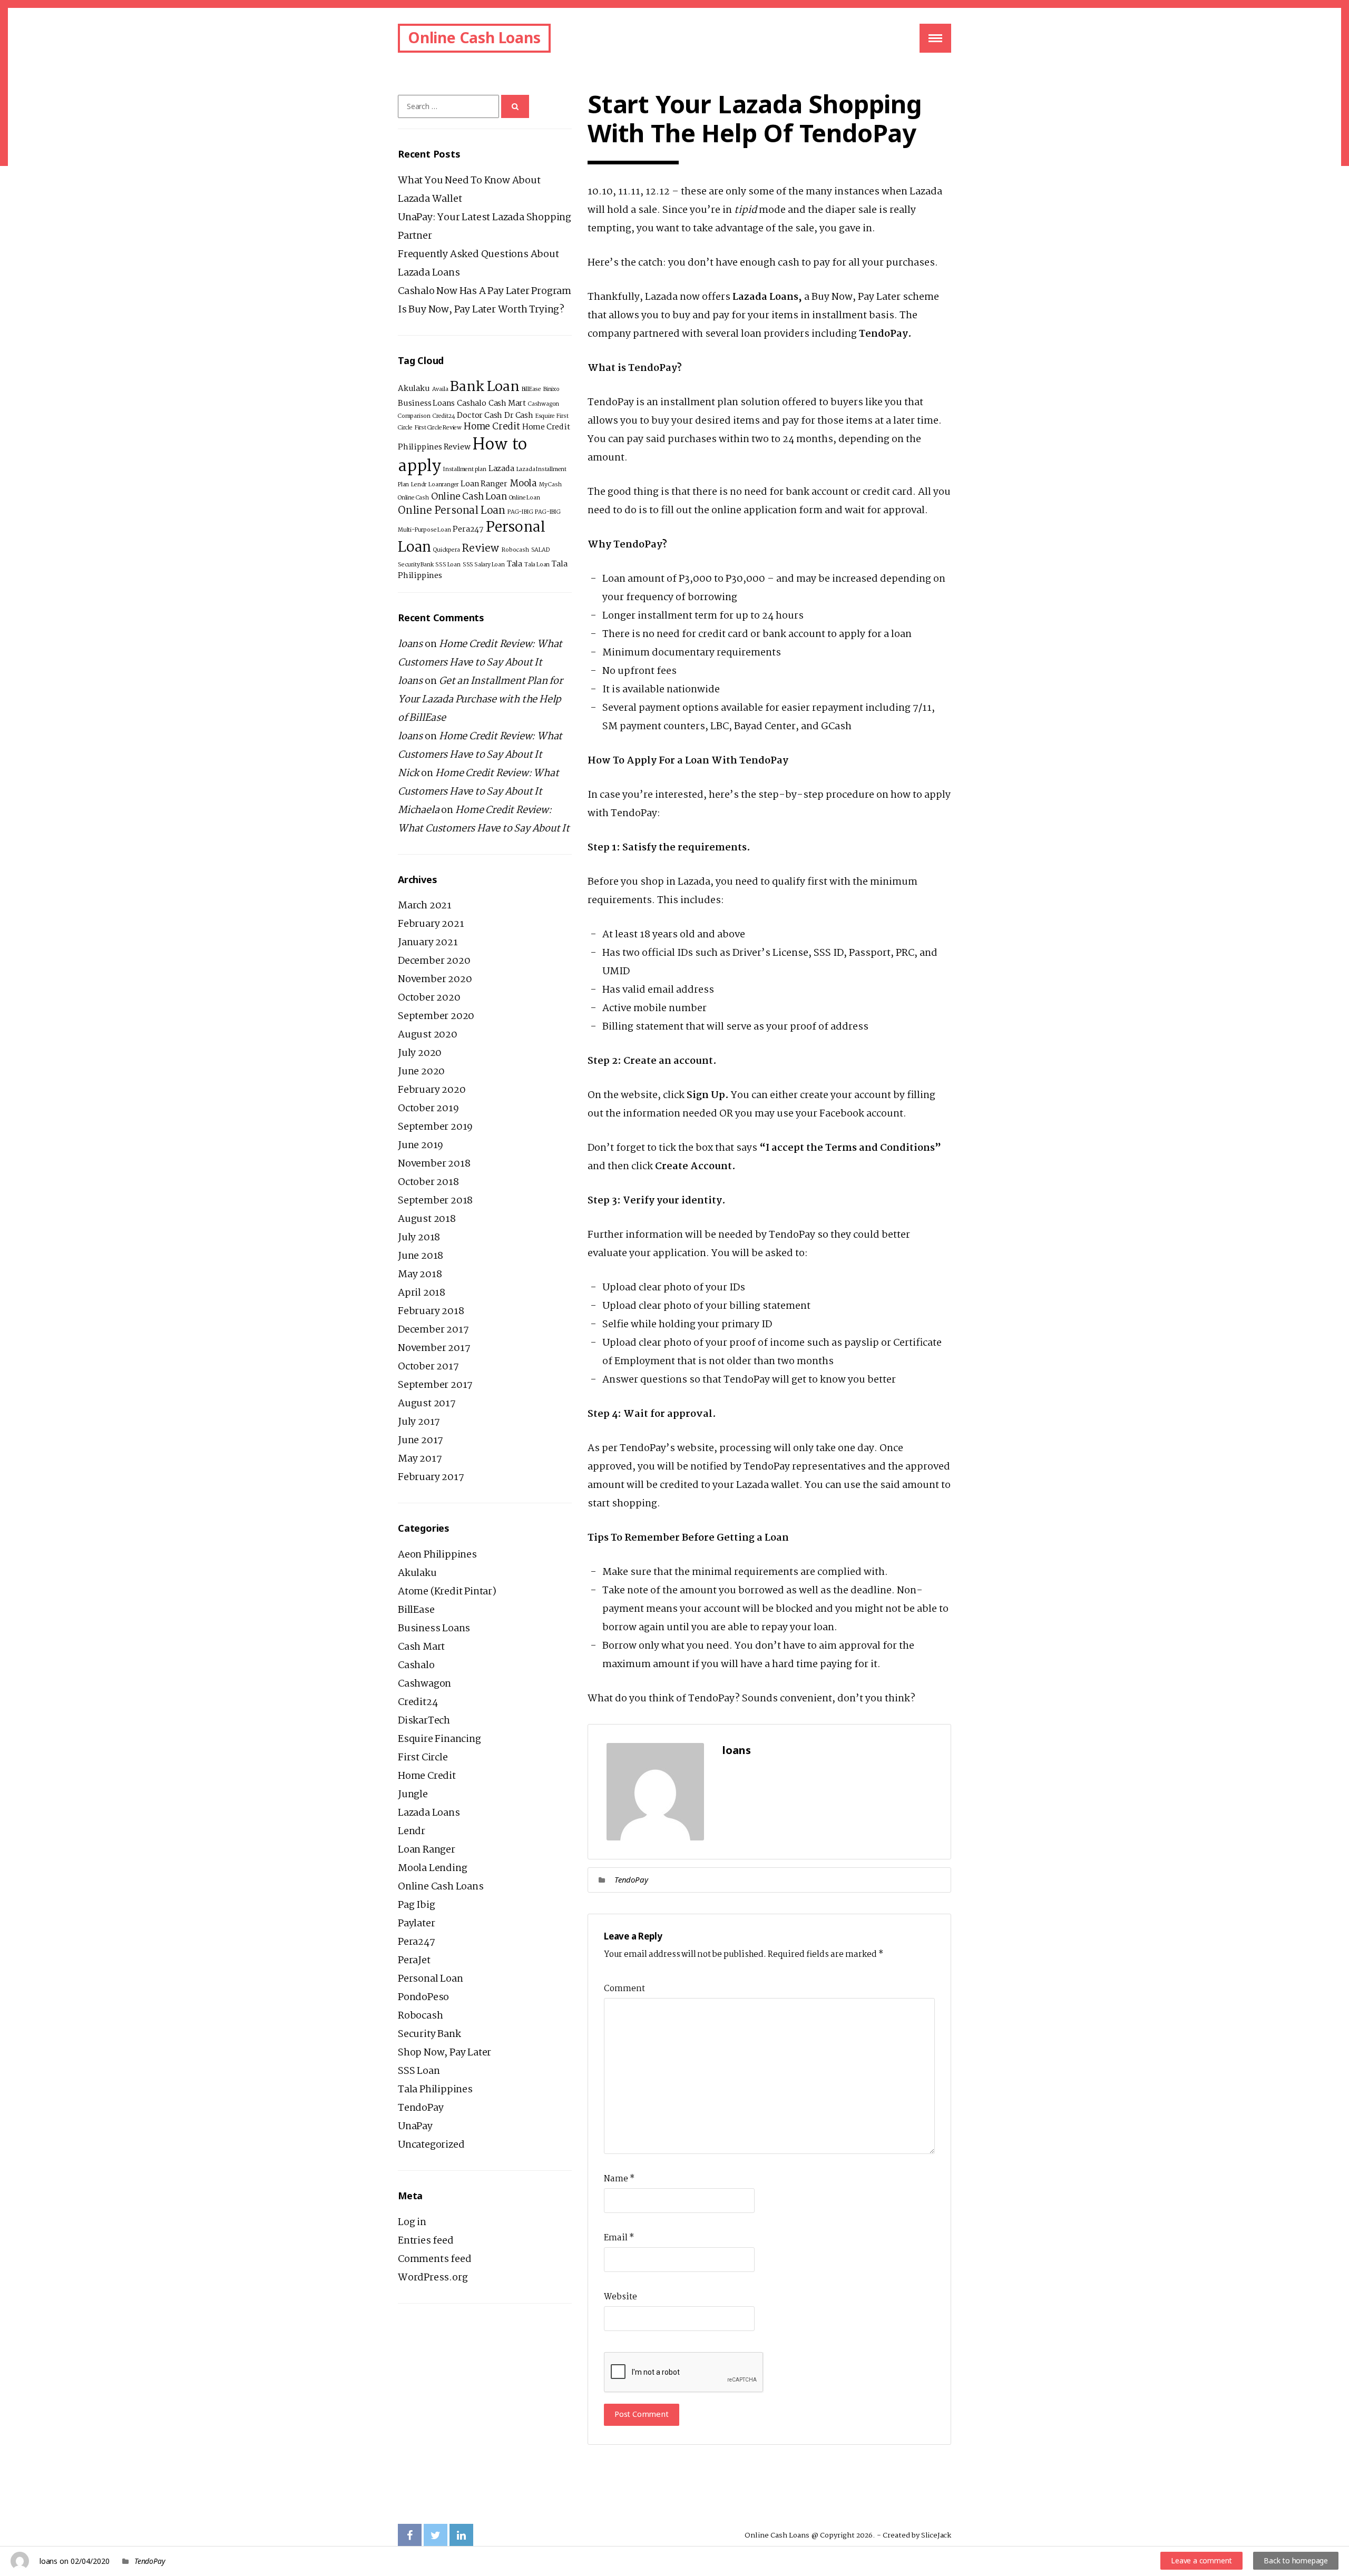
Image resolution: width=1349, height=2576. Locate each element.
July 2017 (419, 1422)
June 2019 (421, 1145)
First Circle (423, 1758)
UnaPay (415, 2127)
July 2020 (420, 1053)
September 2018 (435, 1201)
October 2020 (429, 998)
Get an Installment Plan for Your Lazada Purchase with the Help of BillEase (480, 700)
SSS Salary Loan (484, 565)
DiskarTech (424, 1721)
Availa (440, 389)
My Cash (550, 485)
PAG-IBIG (520, 512)
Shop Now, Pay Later (444, 2053)
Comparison (414, 416)
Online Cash (413, 498)
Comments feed (434, 2259)
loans (48, 2561)
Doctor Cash (480, 416)
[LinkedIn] (461, 2536)
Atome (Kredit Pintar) (447, 1592)
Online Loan (525, 498)
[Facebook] (410, 2536)
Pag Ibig (416, 1905)
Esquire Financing (439, 1739)
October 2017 (428, 1367)
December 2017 (433, 1330)
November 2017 (434, 1348)
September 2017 (435, 1385)
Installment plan (465, 469)
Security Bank (416, 565)
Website (620, 2297)
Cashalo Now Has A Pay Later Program (485, 291)
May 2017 (420, 1459)
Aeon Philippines (437, 1555)
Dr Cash (519, 416)
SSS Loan (448, 565)
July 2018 (419, 1238)
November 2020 (435, 980)
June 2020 (421, 1072)
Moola (523, 484)
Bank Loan (485, 387)
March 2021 (425, 906)
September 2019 (435, 1127)
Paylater (416, 1924)
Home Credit (492, 427)
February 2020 (432, 1090)
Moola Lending (432, 1868)
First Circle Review (438, 428)
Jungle (413, 1795)
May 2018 (420, 1275)
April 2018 (422, 1293)
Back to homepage (1296, 2560)
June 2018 (421, 1256)
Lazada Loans (429, 1813)
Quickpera (446, 550)
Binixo (551, 389)
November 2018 (434, 1164)
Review (481, 549)
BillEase (531, 389)
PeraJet (414, 1961)
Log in (412, 2222)
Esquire (545, 416)
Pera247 (468, 530)
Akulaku (414, 389)
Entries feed (426, 2241)
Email (619, 2238)
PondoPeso (423, 1997)
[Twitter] (436, 2536)
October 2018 (428, 1182)
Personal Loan (430, 1979)
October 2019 (428, 1109)
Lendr (419, 485)
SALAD (540, 550)
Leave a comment (1201, 2560)
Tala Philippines (435, 2090)
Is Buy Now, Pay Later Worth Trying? (481, 310)
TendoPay (631, 1879)
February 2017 (431, 1477)
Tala (515, 564)
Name (619, 2179)
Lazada (501, 469)
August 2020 (428, 1035)
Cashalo (472, 404)
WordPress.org (433, 2278)
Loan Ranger (484, 484)
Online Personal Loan (452, 511)
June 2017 (421, 1441)
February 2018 (431, 1311)
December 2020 (434, 961)
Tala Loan (537, 565)
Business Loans (426, 404)
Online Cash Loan (469, 497)
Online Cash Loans (474, 37)
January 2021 (428, 943)
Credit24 (444, 416)
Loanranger (443, 485)
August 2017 (427, 1404)
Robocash (515, 550)
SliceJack (936, 2535)
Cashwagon (544, 404)
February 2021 (431, 924)
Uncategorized (431, 2145)
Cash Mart (507, 404)
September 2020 (436, 1016)
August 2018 (427, 1219)
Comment (624, 1989)
